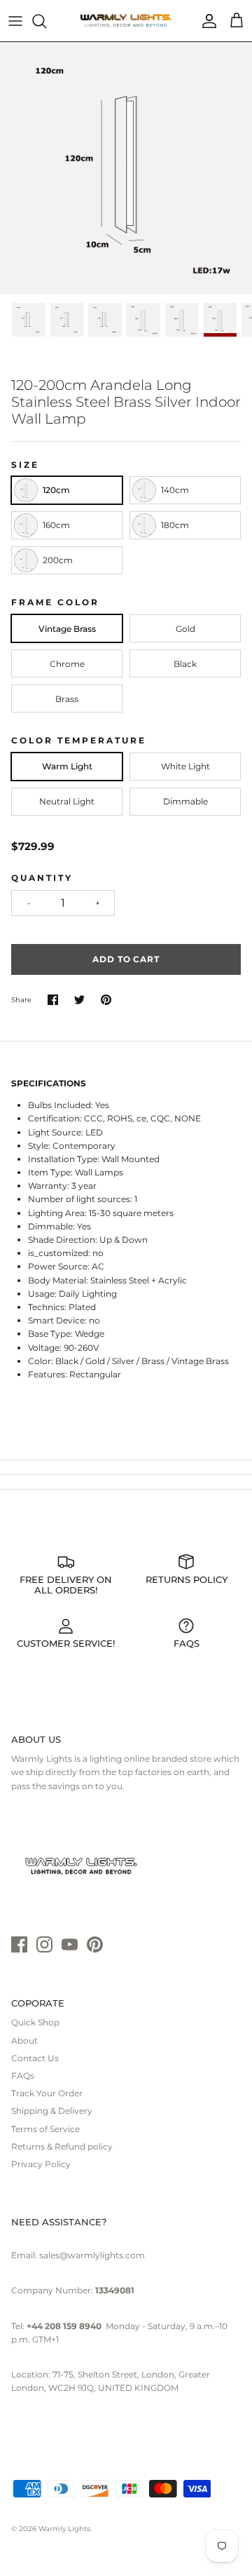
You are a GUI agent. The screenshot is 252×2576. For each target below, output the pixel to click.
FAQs (23, 2076)
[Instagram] (44, 1944)
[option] (126, 168)
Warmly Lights (64, 2529)
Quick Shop (35, 2022)
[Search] (46, 21)
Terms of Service (45, 2129)
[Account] (206, 21)
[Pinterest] (95, 1944)
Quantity (42, 878)
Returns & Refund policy (62, 2146)
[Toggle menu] (15, 21)
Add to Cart (126, 959)
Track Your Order (47, 2093)
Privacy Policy (41, 2164)
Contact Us (35, 2058)
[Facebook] (19, 1944)
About (24, 2041)
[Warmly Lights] (126, 21)
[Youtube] (70, 1944)
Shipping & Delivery (52, 2111)
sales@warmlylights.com (92, 2255)
